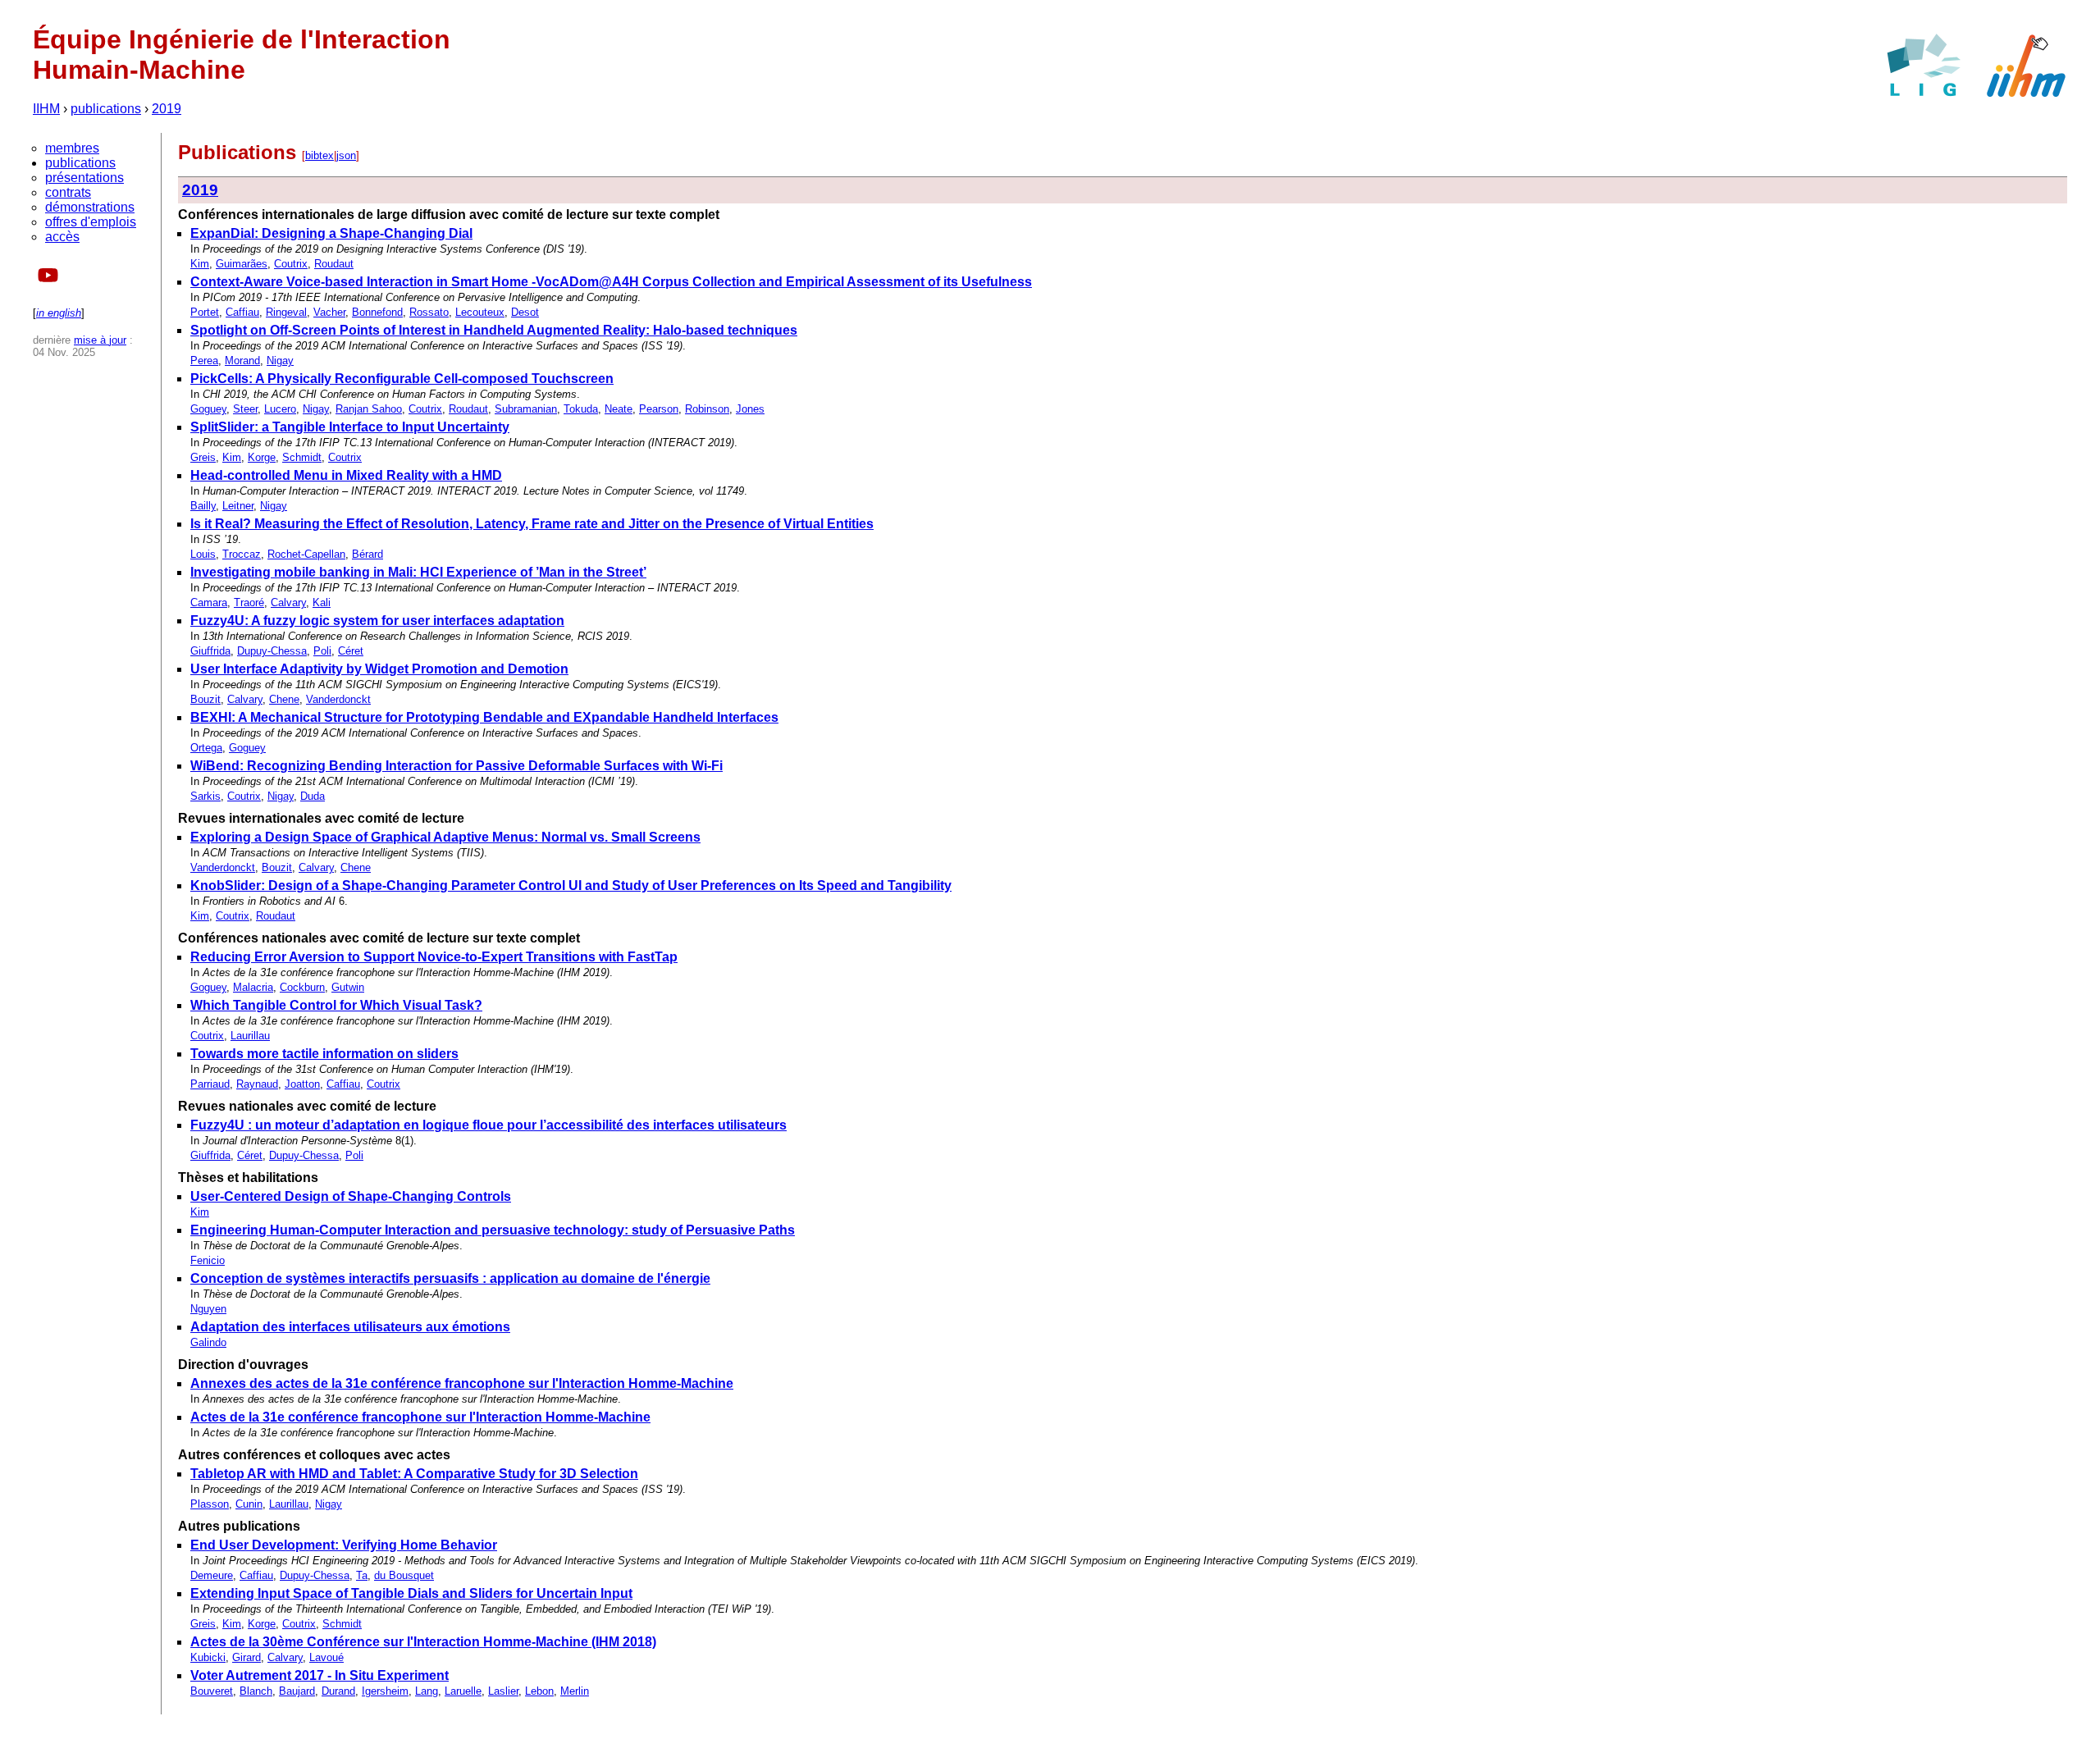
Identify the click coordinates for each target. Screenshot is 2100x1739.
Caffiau (242, 312)
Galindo (208, 1342)
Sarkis (205, 796)
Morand (242, 361)
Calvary (288, 602)
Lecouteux (480, 312)
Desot (525, 312)
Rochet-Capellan (306, 554)
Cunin (249, 1504)
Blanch (256, 1691)
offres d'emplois (91, 222)
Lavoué (326, 1657)
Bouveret (212, 1691)
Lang (427, 1691)
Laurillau (250, 1036)
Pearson (659, 409)
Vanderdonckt (338, 699)
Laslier (503, 1691)
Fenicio (208, 1260)
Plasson (210, 1504)
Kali (322, 602)
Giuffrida (210, 651)
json (346, 155)
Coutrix (291, 264)
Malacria (253, 987)
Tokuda (581, 409)
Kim (200, 264)
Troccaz (242, 554)
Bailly (203, 506)
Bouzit (205, 699)
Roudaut (334, 264)
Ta (362, 1575)
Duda (313, 796)
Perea (204, 361)
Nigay (280, 361)
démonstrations (90, 207)
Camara (209, 602)
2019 (167, 109)
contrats (68, 192)
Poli (322, 651)
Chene (284, 699)
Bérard (367, 554)
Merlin (575, 1691)
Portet (205, 312)
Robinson (707, 409)
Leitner (238, 506)
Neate (619, 409)
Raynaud (257, 1084)
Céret (351, 651)
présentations (84, 178)
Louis (203, 554)
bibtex (320, 155)
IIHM (46, 109)
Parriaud (210, 1084)
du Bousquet (404, 1575)
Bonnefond (377, 312)
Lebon (539, 1691)
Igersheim (385, 1691)
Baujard (297, 1691)
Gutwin (348, 987)
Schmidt (302, 457)
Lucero (280, 409)
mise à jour (100, 340)
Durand (338, 1691)
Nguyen (208, 1309)
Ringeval (286, 312)
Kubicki (208, 1657)
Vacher (329, 312)
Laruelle (463, 1691)
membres (72, 148)
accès (62, 237)
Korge (262, 457)
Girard (247, 1657)
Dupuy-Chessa (272, 651)
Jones (750, 409)
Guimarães (242, 264)
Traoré (249, 602)
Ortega (206, 748)
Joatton (302, 1084)
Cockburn (302, 987)
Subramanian (526, 409)
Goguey (208, 409)
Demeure (212, 1575)
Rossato (429, 312)
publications (106, 109)
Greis (203, 457)
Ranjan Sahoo (369, 409)
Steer (245, 409)
